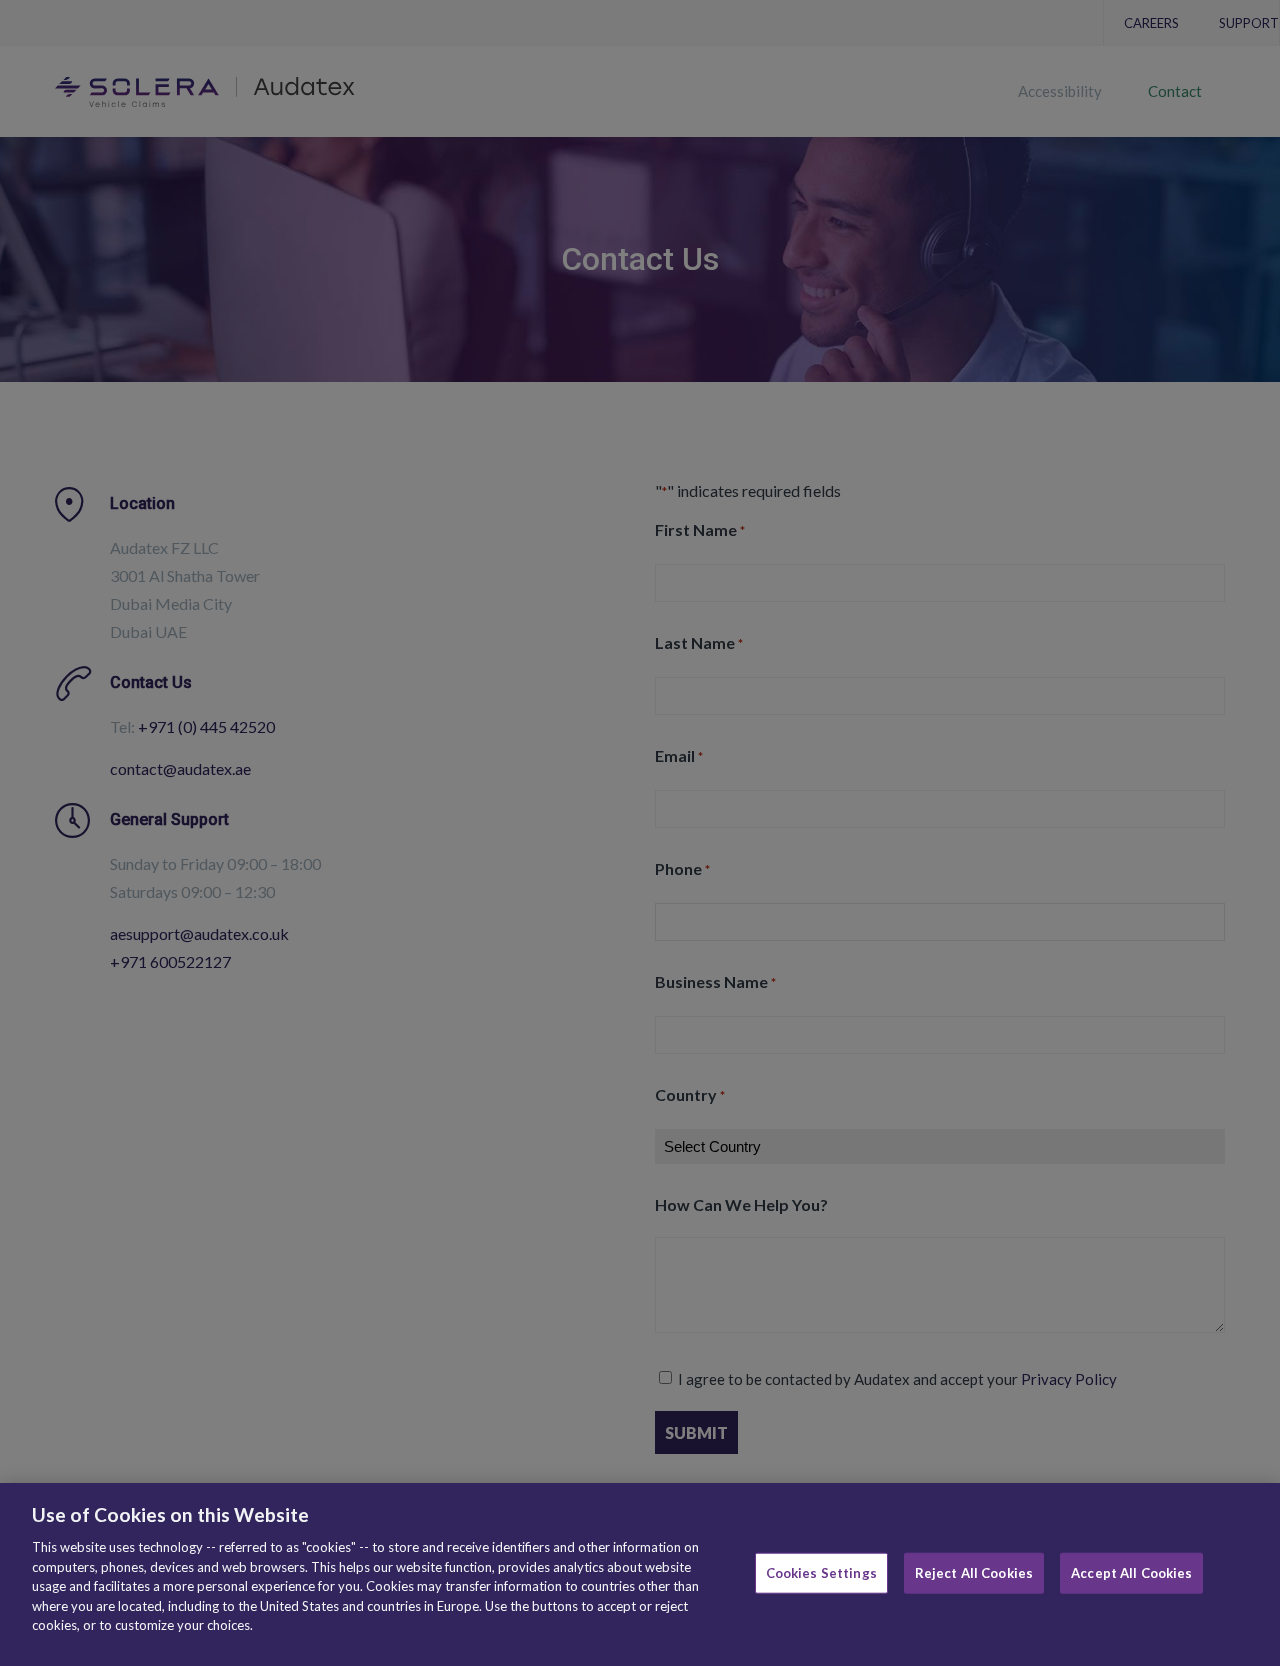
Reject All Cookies (974, 1572)
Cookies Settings (821, 1572)
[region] (640, 1574)
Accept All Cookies (1131, 1572)
